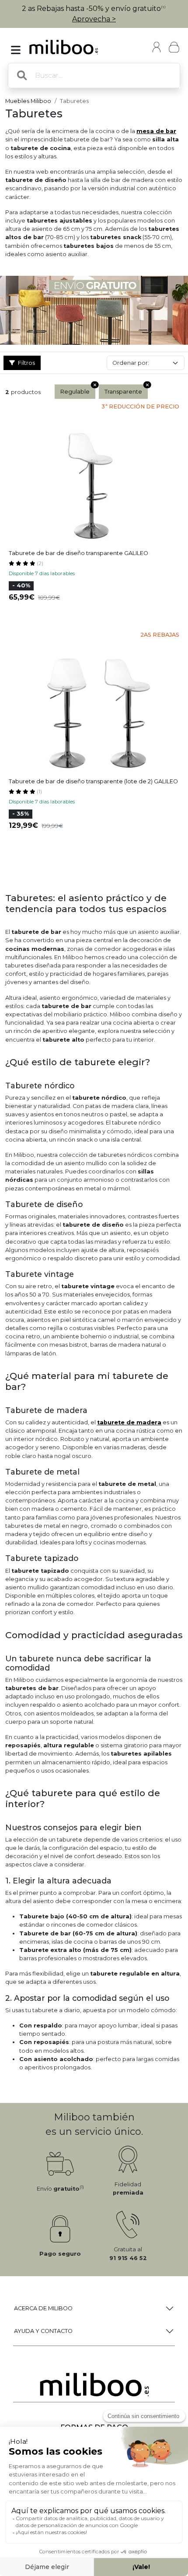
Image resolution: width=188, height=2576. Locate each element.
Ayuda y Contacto (43, 2331)
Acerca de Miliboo (43, 2308)
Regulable (75, 392)
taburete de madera (129, 1422)
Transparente (123, 392)
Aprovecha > (94, 19)
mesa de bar (156, 131)
